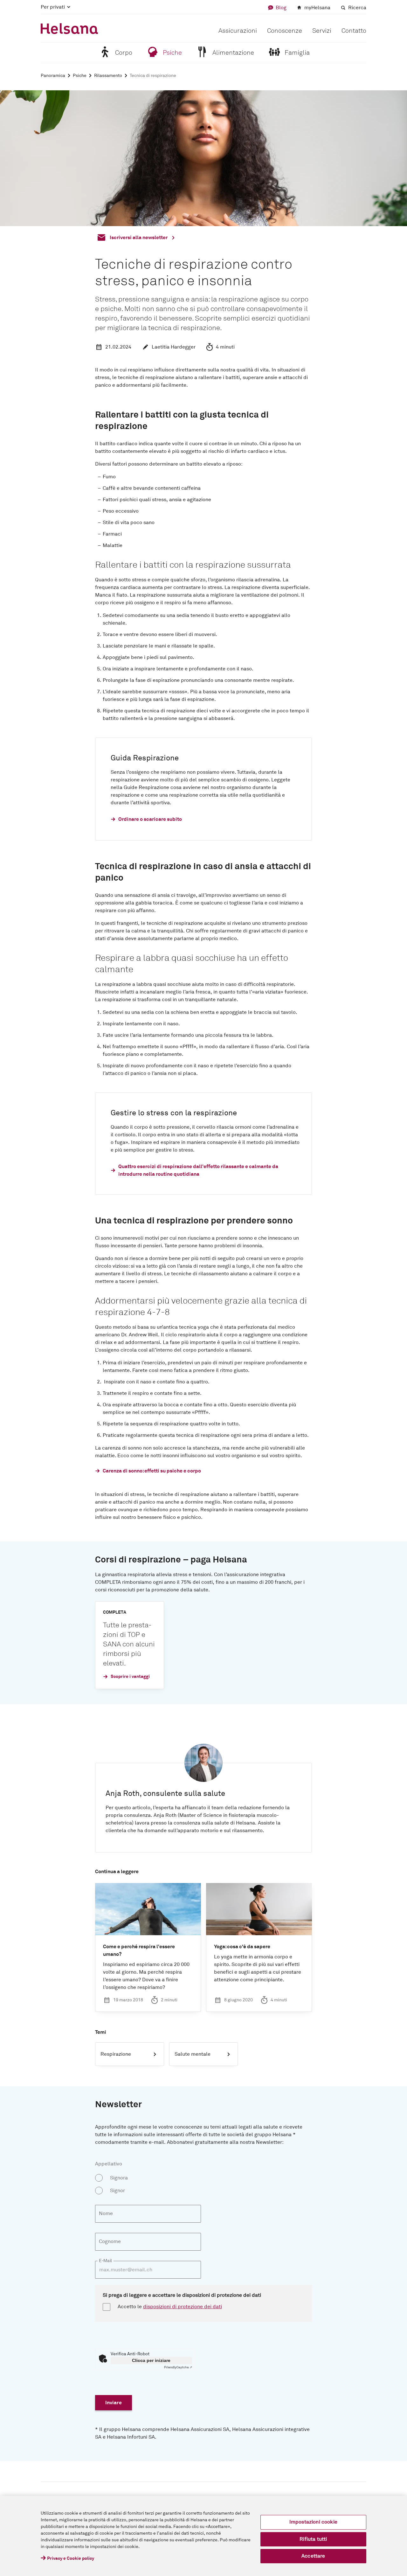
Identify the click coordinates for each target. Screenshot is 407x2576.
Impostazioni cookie (313, 2522)
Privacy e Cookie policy (71, 2559)
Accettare (313, 2556)
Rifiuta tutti (313, 2539)
